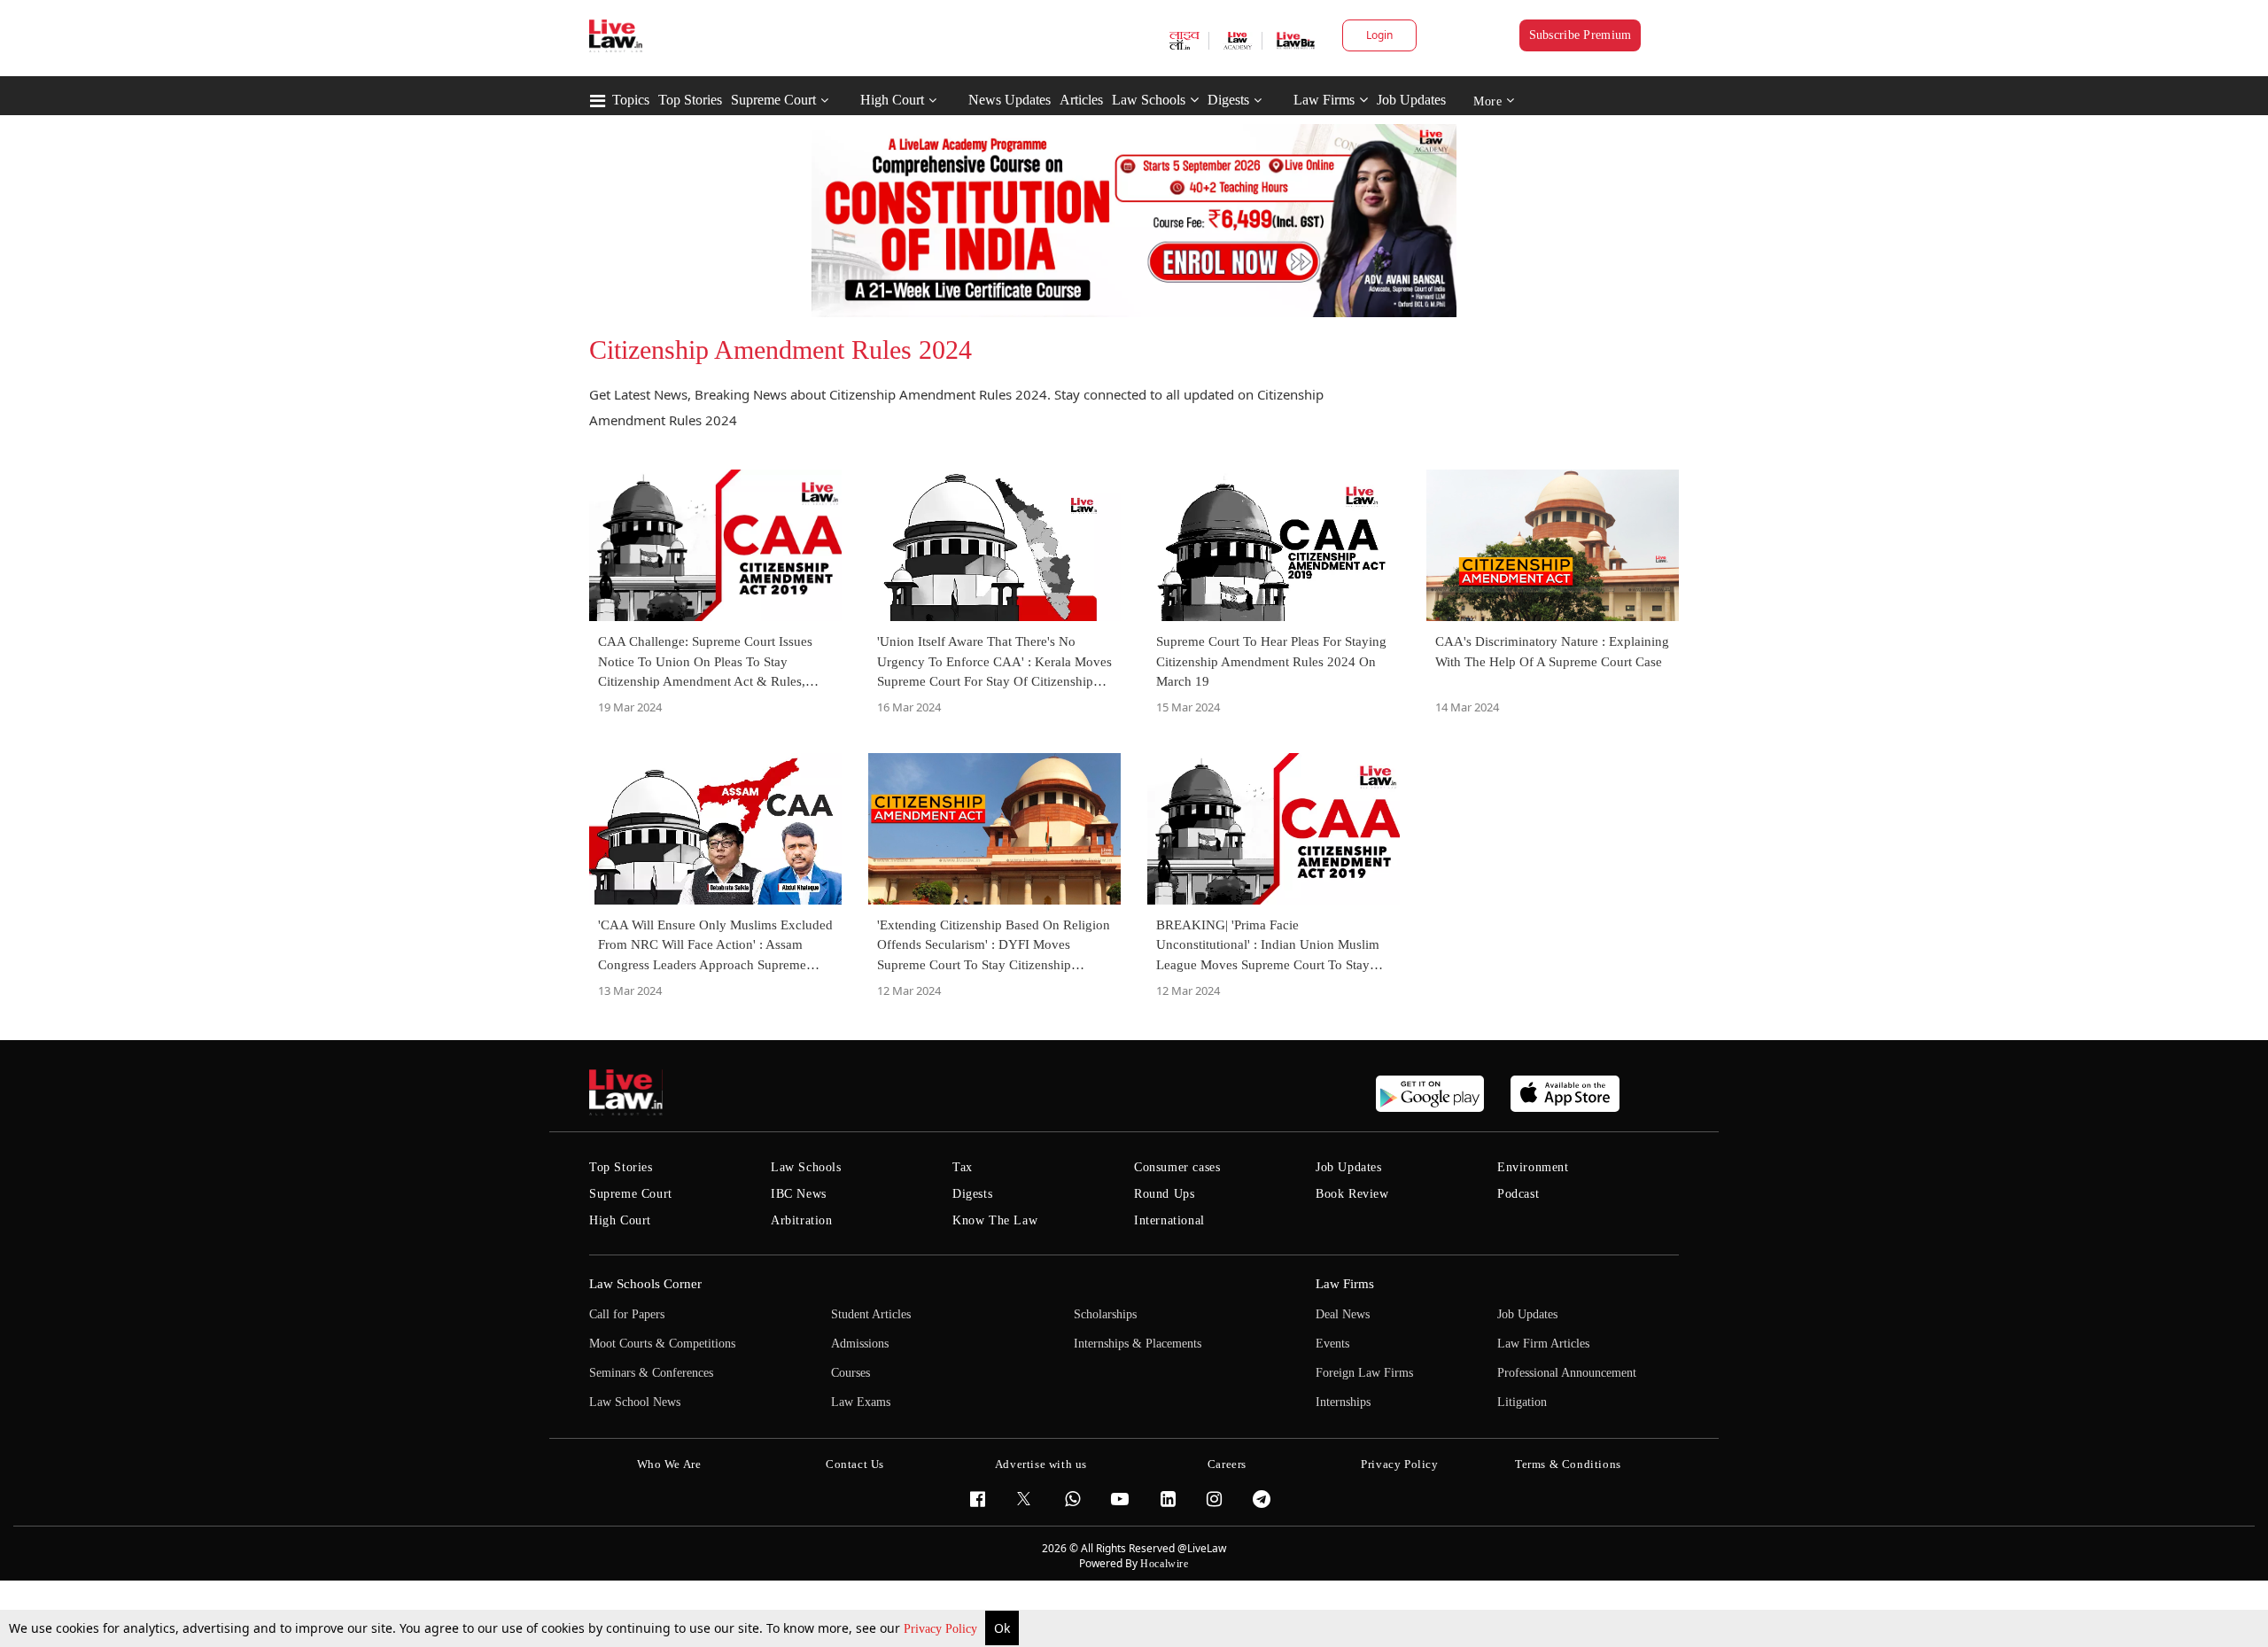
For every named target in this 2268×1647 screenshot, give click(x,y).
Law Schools (1149, 100)
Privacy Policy (942, 1629)
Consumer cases (1177, 1167)
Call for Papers (627, 1314)
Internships (1343, 1402)
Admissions (860, 1344)
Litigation (1522, 1402)
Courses (850, 1373)
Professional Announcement (1567, 1373)
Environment (1533, 1167)
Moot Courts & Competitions (662, 1344)
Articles (1081, 100)
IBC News (799, 1194)
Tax (963, 1167)
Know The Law (995, 1220)
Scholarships (1105, 1314)
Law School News (635, 1402)
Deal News (1343, 1314)
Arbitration (802, 1220)
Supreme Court (773, 100)
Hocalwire (1164, 1564)
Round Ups (1164, 1194)
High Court (892, 100)
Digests (1228, 100)
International (1169, 1220)
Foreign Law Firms (1364, 1373)
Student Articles (871, 1314)
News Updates (1010, 100)
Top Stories (690, 100)
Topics (631, 100)
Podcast (1518, 1194)
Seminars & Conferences (651, 1373)
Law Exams (861, 1402)
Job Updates (1411, 100)
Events (1332, 1344)
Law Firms (1324, 100)
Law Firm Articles (1543, 1344)
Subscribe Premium (1581, 35)
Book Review (1352, 1194)
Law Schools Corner (645, 1284)
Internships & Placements (1138, 1344)
